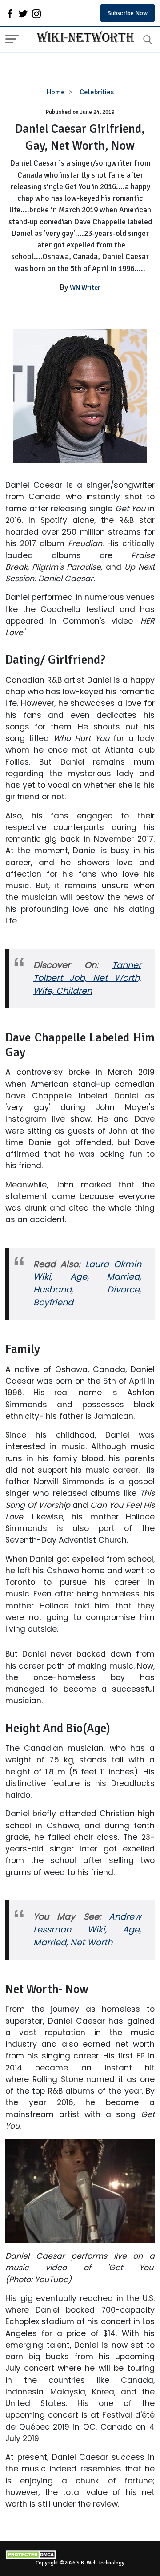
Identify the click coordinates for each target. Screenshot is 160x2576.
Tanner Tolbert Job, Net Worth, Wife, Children (87, 978)
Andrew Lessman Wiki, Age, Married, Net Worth (87, 1930)
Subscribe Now (128, 13)
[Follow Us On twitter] (23, 13)
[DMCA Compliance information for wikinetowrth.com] (80, 2554)
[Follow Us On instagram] (36, 13)
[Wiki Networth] (83, 38)
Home (56, 92)
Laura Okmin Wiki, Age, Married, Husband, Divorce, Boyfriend (87, 1284)
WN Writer (85, 288)
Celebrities (97, 92)
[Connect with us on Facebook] (10, 13)
